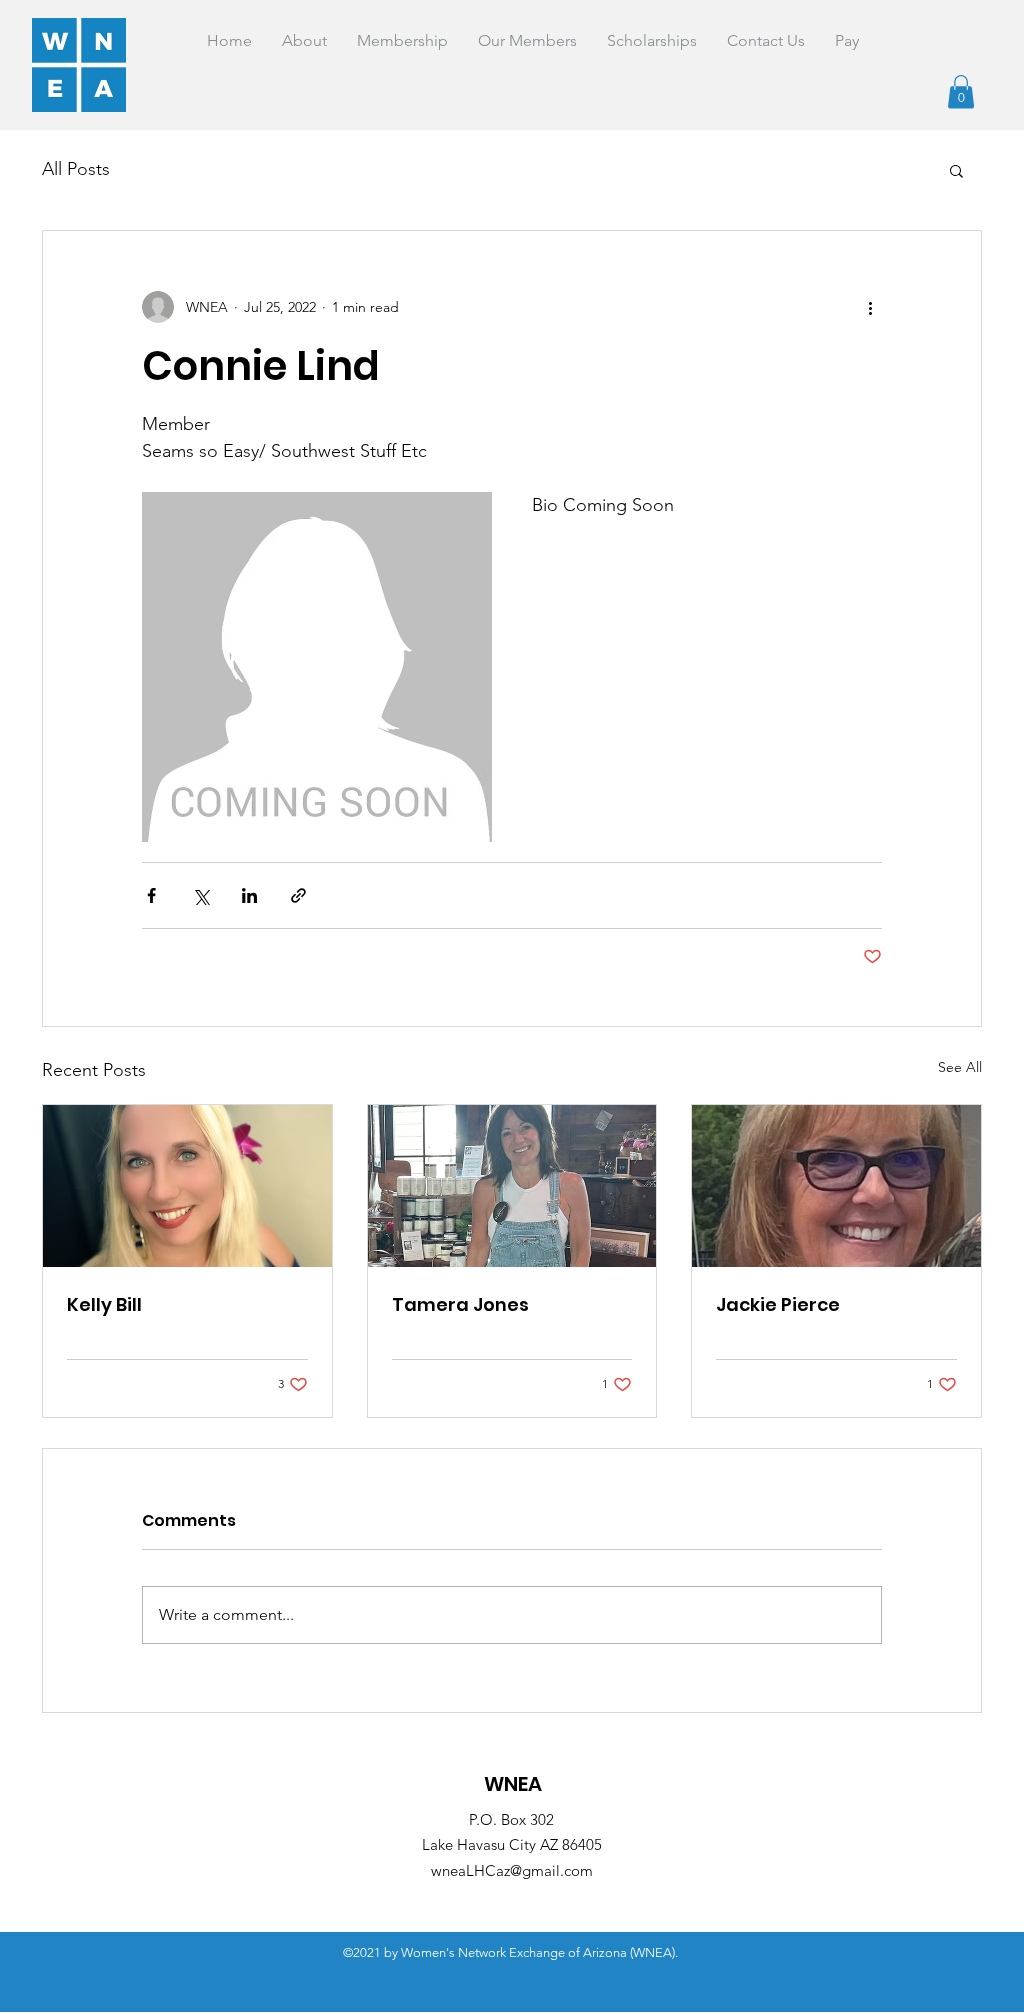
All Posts (76, 169)
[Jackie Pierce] (836, 1186)
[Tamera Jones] (512, 1186)
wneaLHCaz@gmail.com (512, 1870)
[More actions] (870, 307)
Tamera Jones (460, 1304)
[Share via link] (298, 895)
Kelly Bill (104, 1304)
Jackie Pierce (778, 1304)
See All (960, 1067)
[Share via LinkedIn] (249, 895)
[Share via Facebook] (151, 895)
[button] (961, 91)
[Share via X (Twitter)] (200, 895)
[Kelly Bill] (187, 1186)
